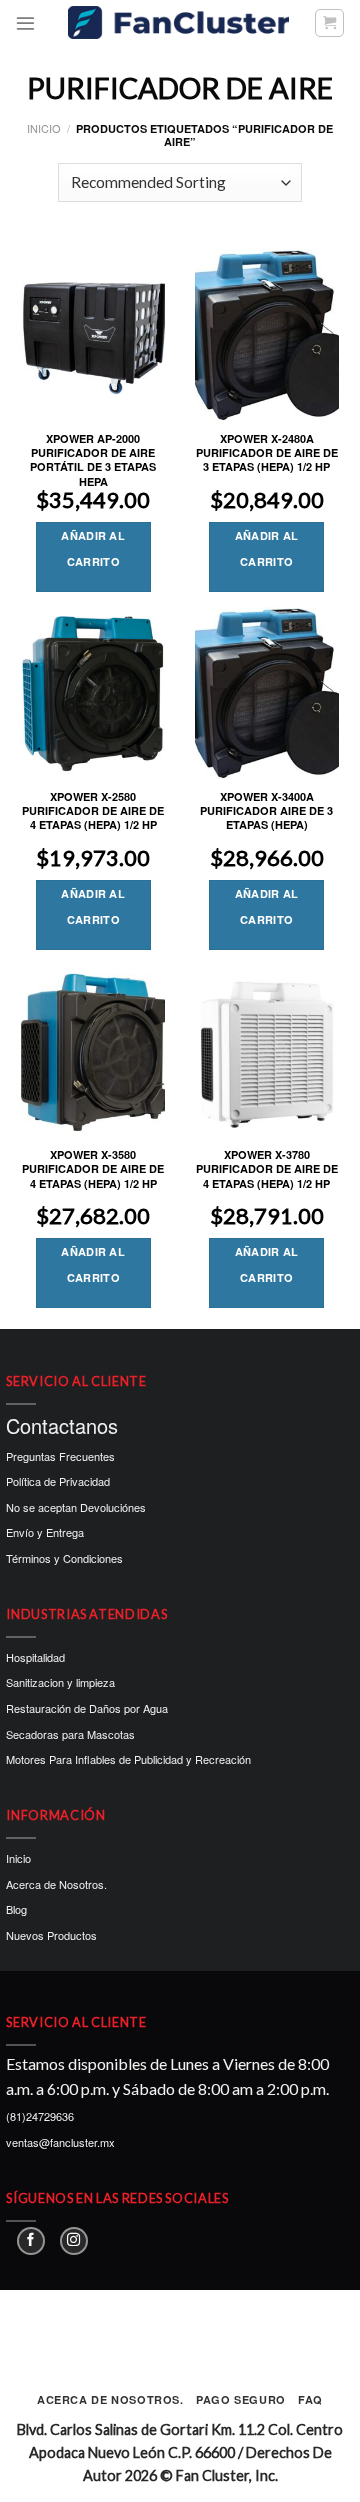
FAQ (310, 2399)
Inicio (44, 128)
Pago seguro (241, 2399)
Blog (16, 1909)
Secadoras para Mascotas (70, 1734)
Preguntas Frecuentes (60, 1456)
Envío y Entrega (45, 1532)
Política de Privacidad (58, 1481)
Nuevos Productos (51, 1935)
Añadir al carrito (93, 548)
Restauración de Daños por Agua (87, 1708)
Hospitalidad (35, 1657)
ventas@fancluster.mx (60, 2142)
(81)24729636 (40, 2116)
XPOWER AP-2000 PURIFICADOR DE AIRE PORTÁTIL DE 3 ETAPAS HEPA (93, 460)
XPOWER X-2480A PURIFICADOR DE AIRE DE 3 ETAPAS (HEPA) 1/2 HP (267, 453)
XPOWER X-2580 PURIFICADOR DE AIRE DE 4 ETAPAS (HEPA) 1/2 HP (93, 811)
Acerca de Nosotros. (56, 1884)
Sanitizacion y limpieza (60, 1682)
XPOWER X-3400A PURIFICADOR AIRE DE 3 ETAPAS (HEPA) (266, 811)
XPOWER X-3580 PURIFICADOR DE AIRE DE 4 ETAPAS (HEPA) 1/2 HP (93, 1169)
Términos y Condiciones (64, 1558)
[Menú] (25, 22)
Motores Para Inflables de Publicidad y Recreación (128, 1759)
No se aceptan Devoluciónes (76, 1507)
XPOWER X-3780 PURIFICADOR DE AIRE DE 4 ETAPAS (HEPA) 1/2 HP (267, 1169)
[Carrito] (329, 23)
